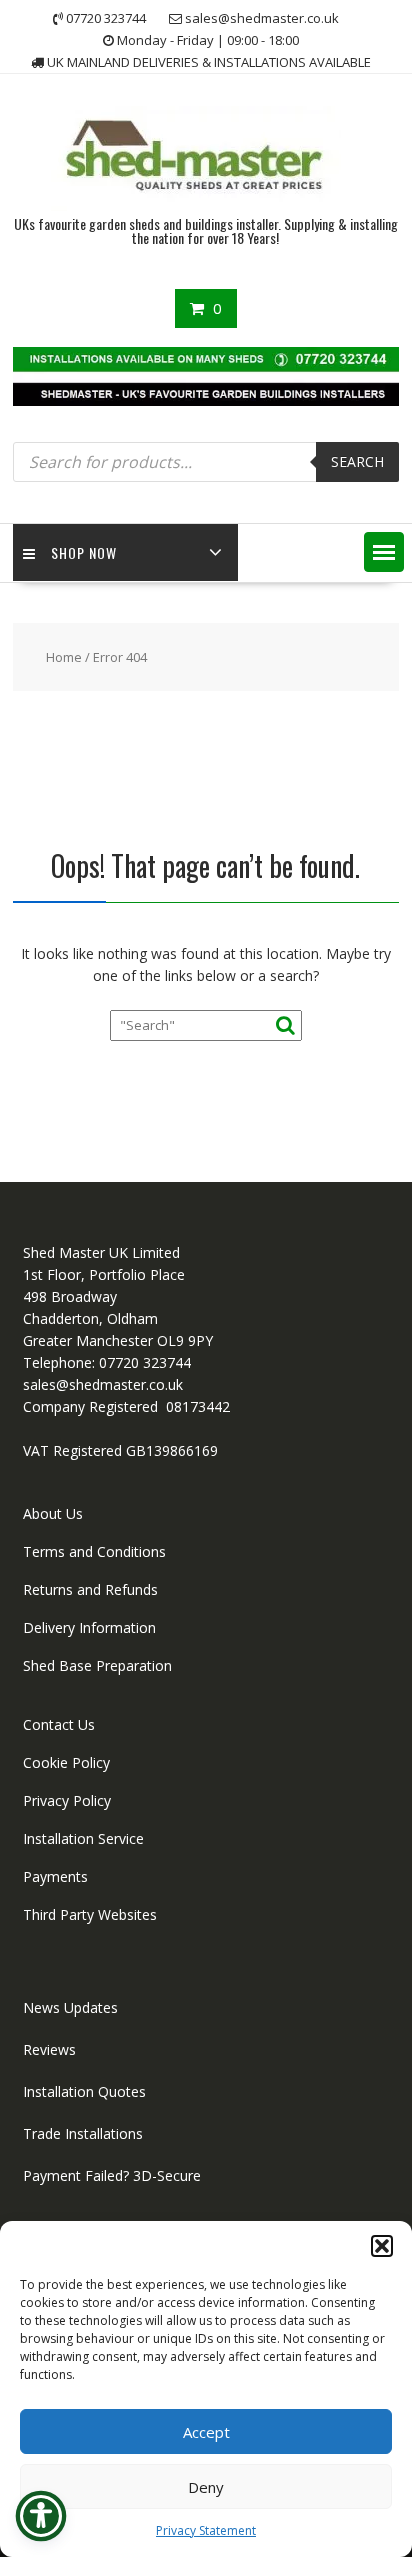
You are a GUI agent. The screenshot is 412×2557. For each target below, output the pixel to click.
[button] (382, 2246)
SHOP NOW (84, 552)
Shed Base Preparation (97, 1665)
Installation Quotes (84, 2091)
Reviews (49, 2049)
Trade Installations (83, 2133)
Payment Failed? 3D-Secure (112, 2175)
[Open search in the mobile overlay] (206, 462)
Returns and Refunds (90, 1589)
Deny (206, 2487)
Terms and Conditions (94, 1551)
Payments (55, 1876)
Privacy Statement (206, 2530)
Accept (206, 2432)
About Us (53, 1513)
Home (64, 657)
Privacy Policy (67, 1800)
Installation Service (83, 1838)
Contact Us (59, 1724)
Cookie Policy (66, 1762)
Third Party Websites (90, 1914)
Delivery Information (89, 1627)
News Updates (70, 2007)
